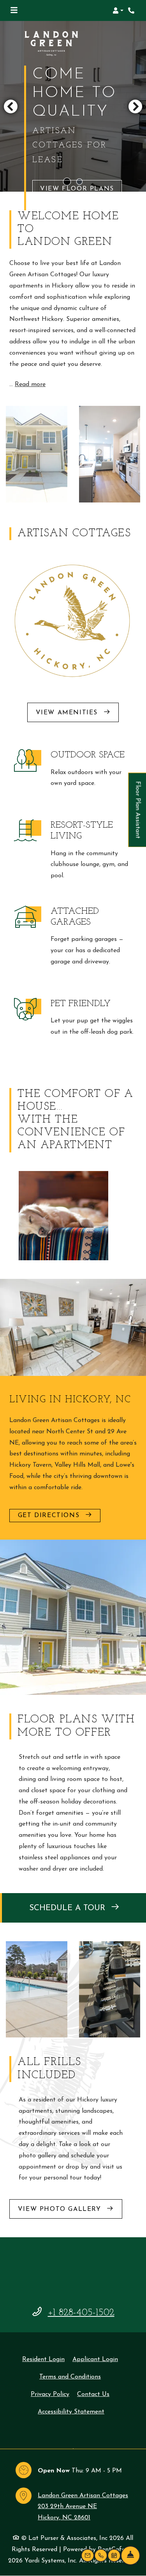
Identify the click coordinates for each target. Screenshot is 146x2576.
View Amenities (68, 713)
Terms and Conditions (70, 2377)
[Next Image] (135, 106)
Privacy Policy (50, 2394)
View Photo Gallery (61, 2209)
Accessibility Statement (71, 2412)
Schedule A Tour (69, 1908)
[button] (118, 10)
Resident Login (43, 2359)
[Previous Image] (11, 106)
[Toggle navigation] (14, 10)
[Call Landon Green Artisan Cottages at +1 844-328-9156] (132, 10)
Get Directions (50, 1516)
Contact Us (93, 2394)
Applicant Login (95, 2359)
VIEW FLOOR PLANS (77, 176)
